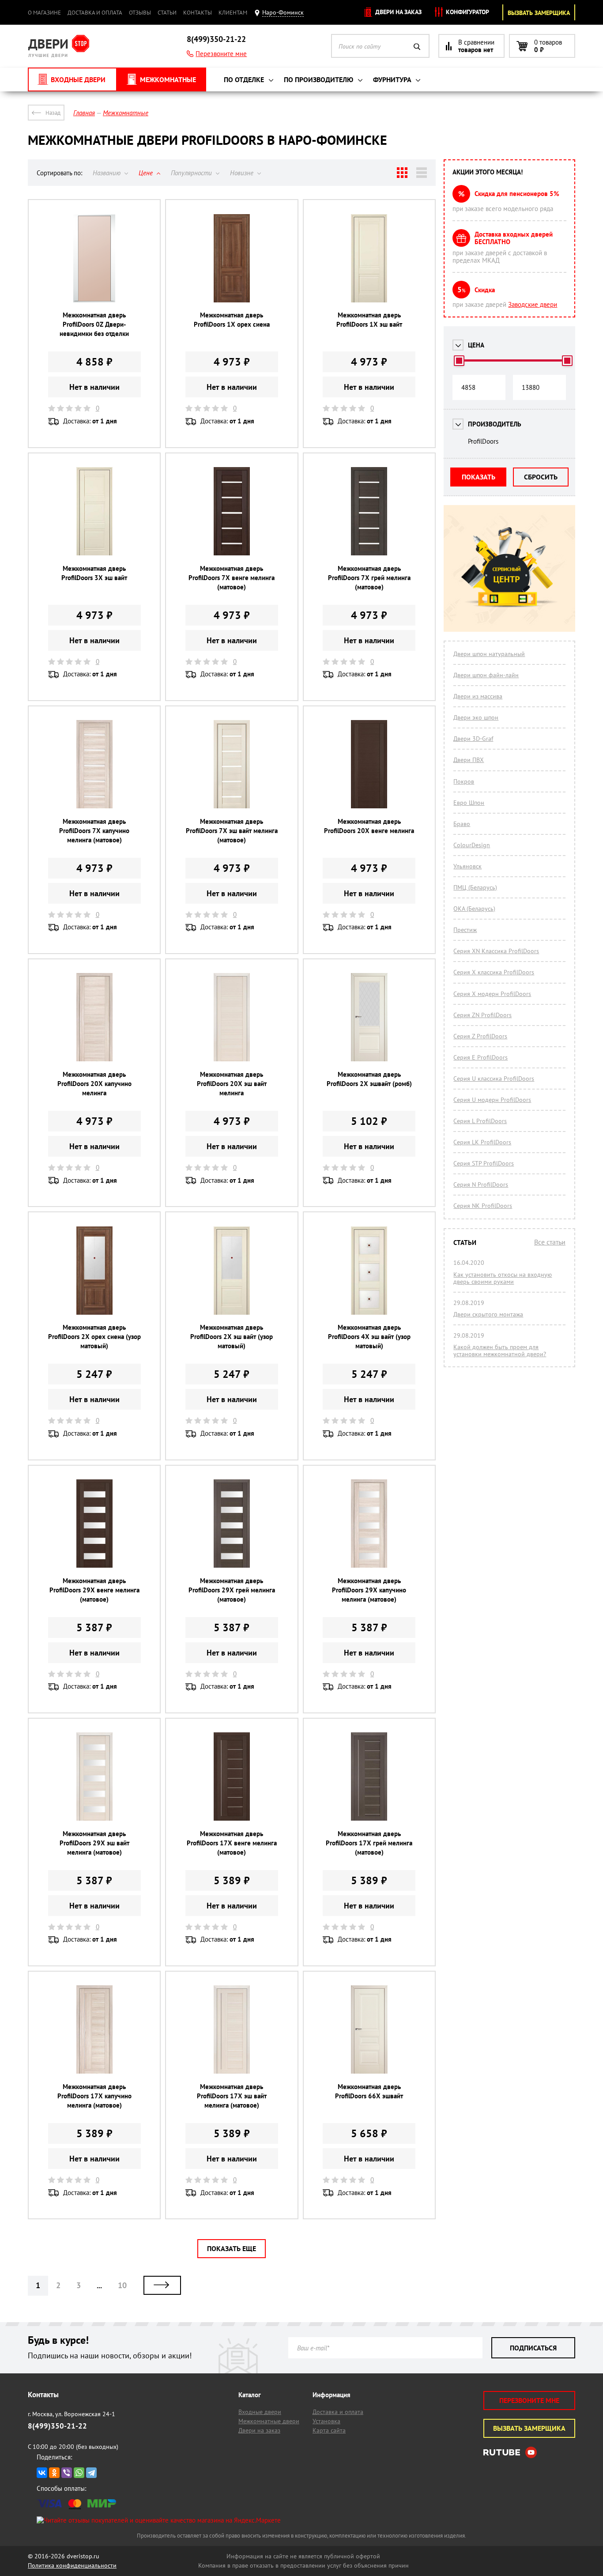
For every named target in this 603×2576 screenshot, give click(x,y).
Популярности (192, 173)
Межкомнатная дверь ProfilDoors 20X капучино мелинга (94, 1084)
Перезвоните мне (221, 54)
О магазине (44, 13)
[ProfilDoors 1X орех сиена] (232, 257)
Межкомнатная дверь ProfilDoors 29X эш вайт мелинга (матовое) (94, 1843)
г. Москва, (72, 2414)
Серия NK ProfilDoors (483, 1206)
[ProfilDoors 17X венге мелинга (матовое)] (232, 1776)
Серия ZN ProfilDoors (482, 1015)
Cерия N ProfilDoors (481, 1184)
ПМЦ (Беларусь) (475, 887)
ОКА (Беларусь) (474, 909)
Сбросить (541, 477)
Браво (462, 824)
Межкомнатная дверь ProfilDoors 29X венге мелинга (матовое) (94, 1590)
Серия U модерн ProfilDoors (492, 1100)
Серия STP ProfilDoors (484, 1163)
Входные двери (260, 2412)
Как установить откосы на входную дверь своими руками (503, 1278)
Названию (107, 173)
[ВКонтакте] (42, 2473)
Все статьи (550, 1242)
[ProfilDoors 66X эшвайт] (369, 2029)
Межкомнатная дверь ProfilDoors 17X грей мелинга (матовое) (369, 1843)
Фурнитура (393, 79)
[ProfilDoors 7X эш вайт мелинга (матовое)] (232, 764)
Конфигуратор (467, 12)
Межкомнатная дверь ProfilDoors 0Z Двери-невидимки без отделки (94, 324)
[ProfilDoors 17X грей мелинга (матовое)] (369, 1776)
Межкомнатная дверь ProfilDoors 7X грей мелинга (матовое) (369, 578)
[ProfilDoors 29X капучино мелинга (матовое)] (369, 1523)
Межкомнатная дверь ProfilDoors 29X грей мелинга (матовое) (232, 1590)
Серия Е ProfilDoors (481, 1057)
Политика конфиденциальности (72, 2565)
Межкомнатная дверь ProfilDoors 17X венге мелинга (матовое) (232, 1843)
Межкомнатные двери (269, 2421)
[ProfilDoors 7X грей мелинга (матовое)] (369, 511)
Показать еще (232, 2248)
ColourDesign (472, 845)
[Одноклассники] (54, 2473)
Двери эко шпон (476, 717)
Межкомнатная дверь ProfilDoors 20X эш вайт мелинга (232, 1084)
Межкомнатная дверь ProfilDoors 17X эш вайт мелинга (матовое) (232, 2096)
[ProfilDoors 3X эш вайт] (94, 511)
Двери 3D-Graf (473, 739)
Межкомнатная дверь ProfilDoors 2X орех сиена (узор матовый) (94, 1337)
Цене (147, 173)
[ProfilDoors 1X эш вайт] (369, 257)
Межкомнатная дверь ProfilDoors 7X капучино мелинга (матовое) (94, 831)
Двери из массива (478, 696)
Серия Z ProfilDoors (480, 1036)
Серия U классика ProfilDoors (494, 1079)
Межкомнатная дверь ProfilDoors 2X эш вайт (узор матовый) (232, 1337)
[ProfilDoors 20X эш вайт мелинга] (232, 1016)
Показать (479, 477)
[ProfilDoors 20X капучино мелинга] (94, 1016)
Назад (53, 113)
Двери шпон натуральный (489, 654)
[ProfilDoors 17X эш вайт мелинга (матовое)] (232, 2029)
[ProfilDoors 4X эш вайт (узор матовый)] (369, 1269)
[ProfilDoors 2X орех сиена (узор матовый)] (94, 1269)
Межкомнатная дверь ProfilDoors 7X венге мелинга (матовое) (232, 578)
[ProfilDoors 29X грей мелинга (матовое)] (232, 1523)
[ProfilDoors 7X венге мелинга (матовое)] (232, 511)
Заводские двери (533, 304)
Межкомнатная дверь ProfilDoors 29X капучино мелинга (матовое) (369, 1590)
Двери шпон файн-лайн (486, 675)
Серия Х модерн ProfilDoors (492, 994)
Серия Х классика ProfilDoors (494, 972)
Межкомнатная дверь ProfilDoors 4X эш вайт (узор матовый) (369, 1337)
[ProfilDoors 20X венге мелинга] (369, 764)
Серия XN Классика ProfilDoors (496, 951)
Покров (464, 781)
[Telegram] (91, 2473)
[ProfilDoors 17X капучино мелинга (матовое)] (94, 2029)
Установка (326, 2421)
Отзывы (140, 13)
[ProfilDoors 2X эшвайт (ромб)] (369, 1016)
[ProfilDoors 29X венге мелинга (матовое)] (94, 1523)
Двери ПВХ (469, 760)
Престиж (465, 930)
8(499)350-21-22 (216, 39)
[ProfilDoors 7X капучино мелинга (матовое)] (94, 764)
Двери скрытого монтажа (488, 1314)
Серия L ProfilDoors (480, 1121)
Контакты (198, 13)
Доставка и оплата (95, 13)
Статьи (167, 13)
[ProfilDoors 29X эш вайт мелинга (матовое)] (94, 1776)
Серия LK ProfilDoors (482, 1142)
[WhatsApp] (79, 2473)
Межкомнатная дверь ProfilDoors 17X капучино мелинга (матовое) (94, 2096)
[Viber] (67, 2473)
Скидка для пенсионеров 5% (517, 194)
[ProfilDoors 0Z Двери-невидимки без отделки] (94, 257)
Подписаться (533, 2348)
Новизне (243, 173)
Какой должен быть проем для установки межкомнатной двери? (500, 1350)
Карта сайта (329, 2430)
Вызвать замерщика (539, 13)
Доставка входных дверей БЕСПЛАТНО (514, 238)
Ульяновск (467, 866)
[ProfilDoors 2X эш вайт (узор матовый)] (232, 1269)
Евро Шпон (469, 803)
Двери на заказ (398, 12)
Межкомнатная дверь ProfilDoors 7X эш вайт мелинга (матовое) (232, 831)
